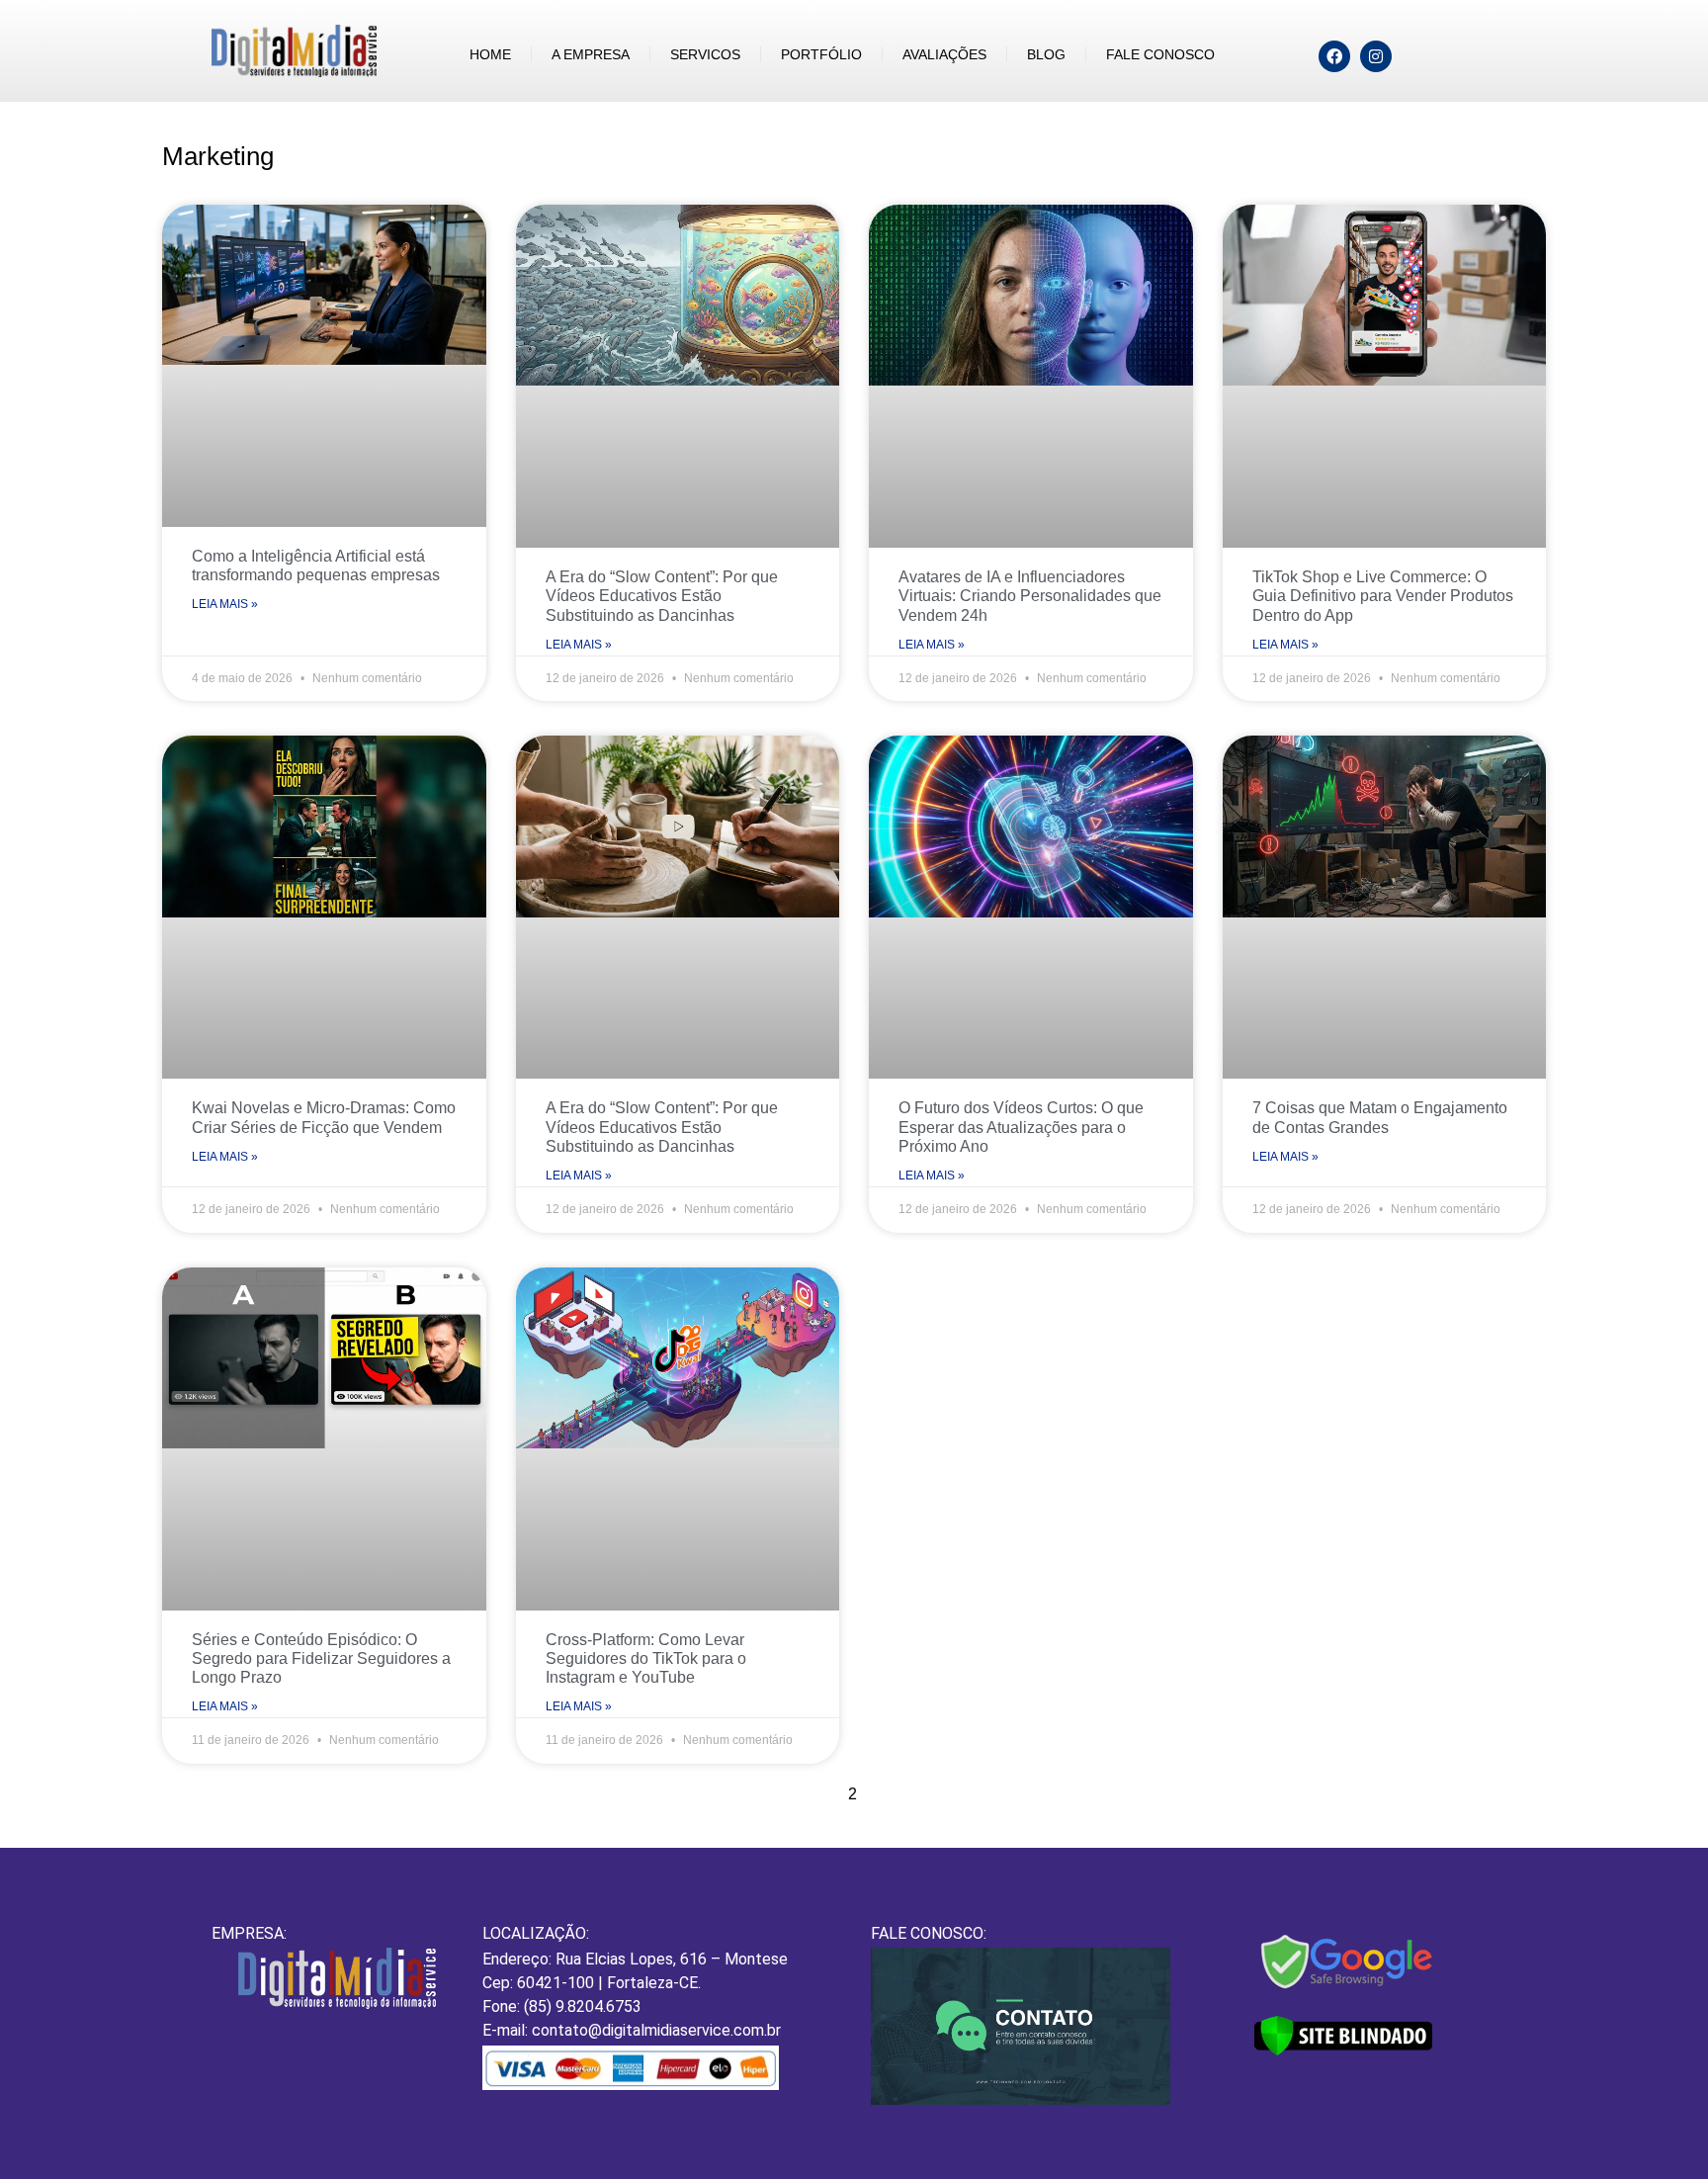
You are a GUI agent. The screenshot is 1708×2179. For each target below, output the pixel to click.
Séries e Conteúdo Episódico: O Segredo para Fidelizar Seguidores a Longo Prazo (321, 1658)
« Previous (781, 1794)
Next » (943, 1794)
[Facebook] (1334, 56)
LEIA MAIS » (225, 604)
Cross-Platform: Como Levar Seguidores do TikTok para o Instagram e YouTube (646, 1658)
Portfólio (821, 54)
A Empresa (591, 54)
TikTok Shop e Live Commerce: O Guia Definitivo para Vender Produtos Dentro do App (1383, 596)
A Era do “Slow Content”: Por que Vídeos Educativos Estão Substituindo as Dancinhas (662, 596)
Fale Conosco (1160, 54)
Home (490, 54)
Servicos (705, 54)
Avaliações (944, 54)
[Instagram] (1376, 56)
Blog (1046, 54)
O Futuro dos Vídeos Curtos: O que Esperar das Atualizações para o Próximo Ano (1021, 1127)
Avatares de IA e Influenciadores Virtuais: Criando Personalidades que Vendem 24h (1030, 596)
